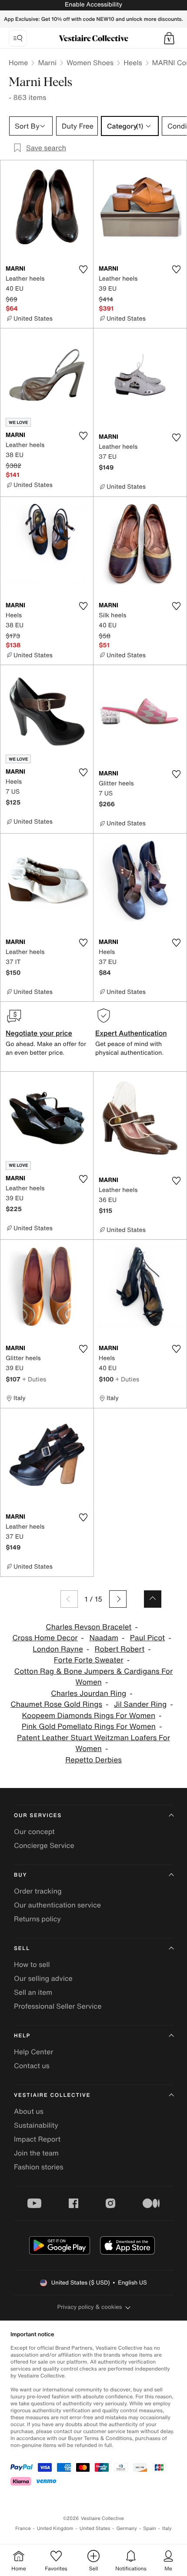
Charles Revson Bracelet (88, 1627)
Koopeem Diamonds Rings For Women (88, 1716)
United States (95, 2528)
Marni (47, 63)
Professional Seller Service (58, 2006)
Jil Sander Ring (140, 1704)
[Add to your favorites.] (83, 269)
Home (18, 63)
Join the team (36, 2153)
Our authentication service (57, 1905)
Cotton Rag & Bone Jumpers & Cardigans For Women (94, 1677)
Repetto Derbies (93, 1760)
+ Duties (34, 1379)
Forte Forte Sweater (89, 1660)
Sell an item (33, 1992)
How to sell (32, 1964)
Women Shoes (90, 63)
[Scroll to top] (153, 1599)
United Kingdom (55, 2528)
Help (22, 2036)
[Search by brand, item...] (18, 38)
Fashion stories (39, 2167)
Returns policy (37, 1919)
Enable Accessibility (93, 5)
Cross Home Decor (45, 1638)
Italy (167, 2528)
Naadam (104, 1638)
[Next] (118, 1599)
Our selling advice (43, 1978)
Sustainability (36, 2125)
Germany (127, 2528)
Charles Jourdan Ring (88, 1694)
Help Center (33, 2052)
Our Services (38, 1816)
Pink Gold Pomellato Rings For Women (89, 1727)
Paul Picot (147, 1638)
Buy (20, 1875)
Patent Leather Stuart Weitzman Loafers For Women (93, 1743)
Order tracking (38, 1891)
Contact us (32, 2066)
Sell (22, 1949)
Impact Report (37, 2139)
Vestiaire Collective (52, 2095)
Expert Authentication (131, 1033)
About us (29, 2111)
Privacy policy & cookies (90, 2307)
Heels (133, 63)
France (23, 2528)
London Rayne (58, 1649)
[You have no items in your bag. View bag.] (169, 38)
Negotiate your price (39, 1033)
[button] (169, 38)
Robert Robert (120, 1649)
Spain (150, 2528)
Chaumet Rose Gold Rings (56, 1704)
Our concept (34, 1831)
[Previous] (69, 1599)
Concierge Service (44, 1845)
